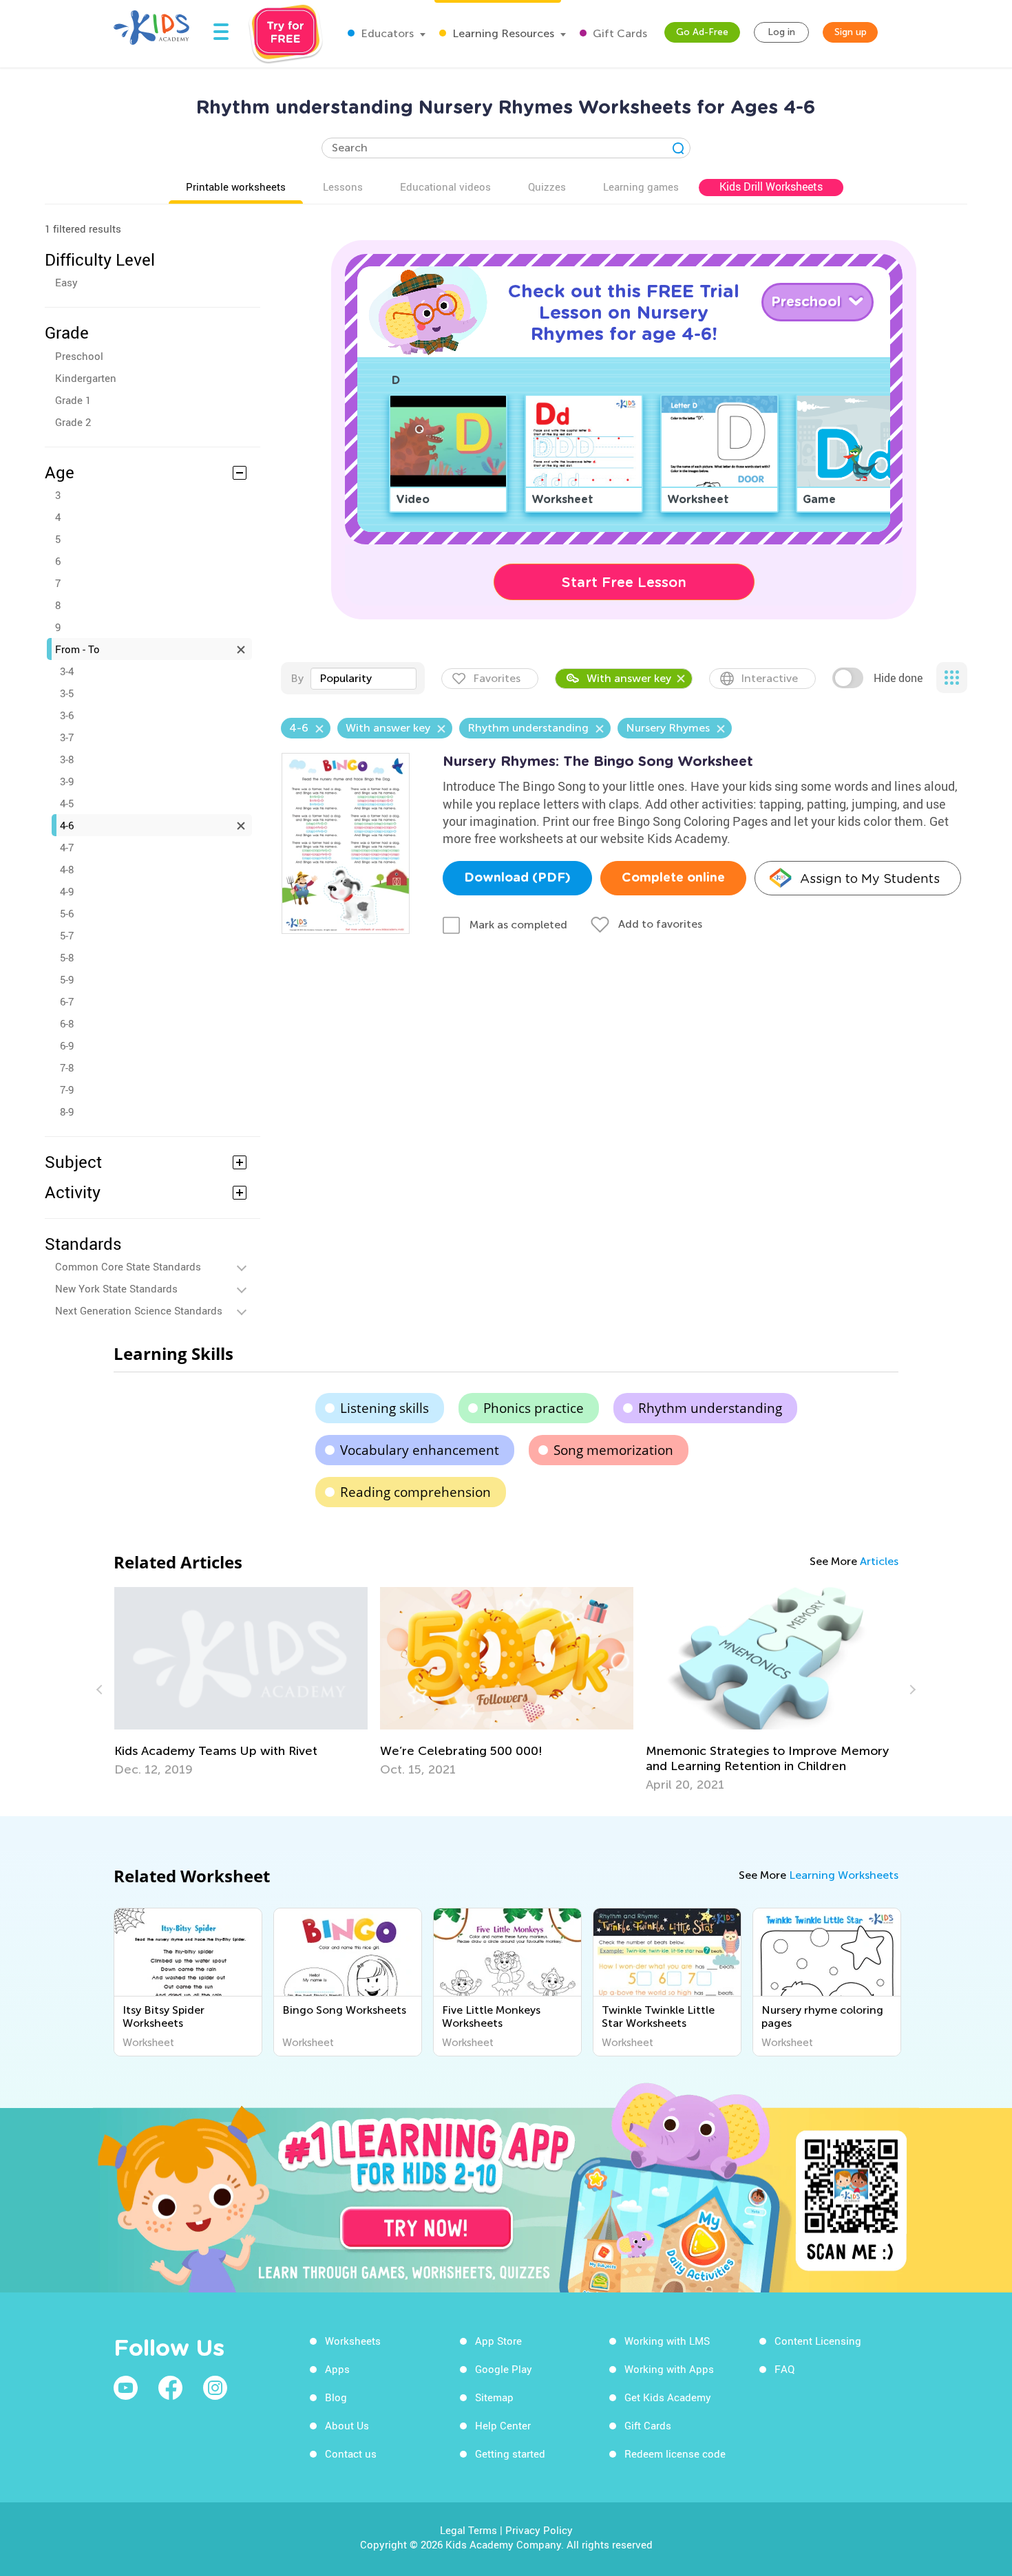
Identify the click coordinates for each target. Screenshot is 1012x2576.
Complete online (673, 878)
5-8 (67, 957)
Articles (879, 1561)
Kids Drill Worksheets (771, 187)
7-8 (67, 1067)
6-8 (67, 1023)
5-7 (67, 935)
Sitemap (494, 2397)
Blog (336, 2397)
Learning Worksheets (844, 1875)
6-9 (67, 1045)
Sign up (851, 32)
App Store (498, 2341)
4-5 (67, 803)
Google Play (504, 2369)
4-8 (67, 869)
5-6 (67, 913)
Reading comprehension (415, 1492)
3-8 (67, 759)
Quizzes (547, 187)
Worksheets (353, 2341)
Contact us (351, 2453)
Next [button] (911, 1690)
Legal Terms (468, 2530)
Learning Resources (502, 33)
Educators (386, 33)
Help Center (503, 2425)
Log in (781, 32)
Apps (337, 2369)
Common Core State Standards (128, 1266)
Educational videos (445, 187)
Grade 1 (73, 400)
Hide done (898, 678)
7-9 (67, 1089)
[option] (241, 1682)
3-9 (67, 781)
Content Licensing (818, 2341)
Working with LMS (667, 2341)
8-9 (67, 1111)
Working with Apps (669, 2369)
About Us (347, 2425)
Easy (66, 282)
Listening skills (384, 1408)
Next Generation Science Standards (139, 1310)
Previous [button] (101, 1690)
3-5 (67, 693)
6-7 (67, 1001)
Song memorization (613, 1450)
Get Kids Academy (668, 2397)
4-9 (67, 891)
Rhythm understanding (710, 1408)
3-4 (67, 671)
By (297, 678)
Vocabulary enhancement (420, 1450)
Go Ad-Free (702, 32)
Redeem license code (675, 2453)
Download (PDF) (517, 878)
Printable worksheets (236, 187)
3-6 (67, 715)
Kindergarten (86, 378)
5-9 (67, 979)
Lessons (343, 187)
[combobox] (363, 679)
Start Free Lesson (624, 582)
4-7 (67, 847)
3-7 (67, 737)
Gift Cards (619, 33)
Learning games (641, 187)
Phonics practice (534, 1408)
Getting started (510, 2453)
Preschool (79, 356)
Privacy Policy (539, 2530)
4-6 (67, 825)
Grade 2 (73, 422)
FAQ (784, 2369)
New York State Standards (116, 1288)
